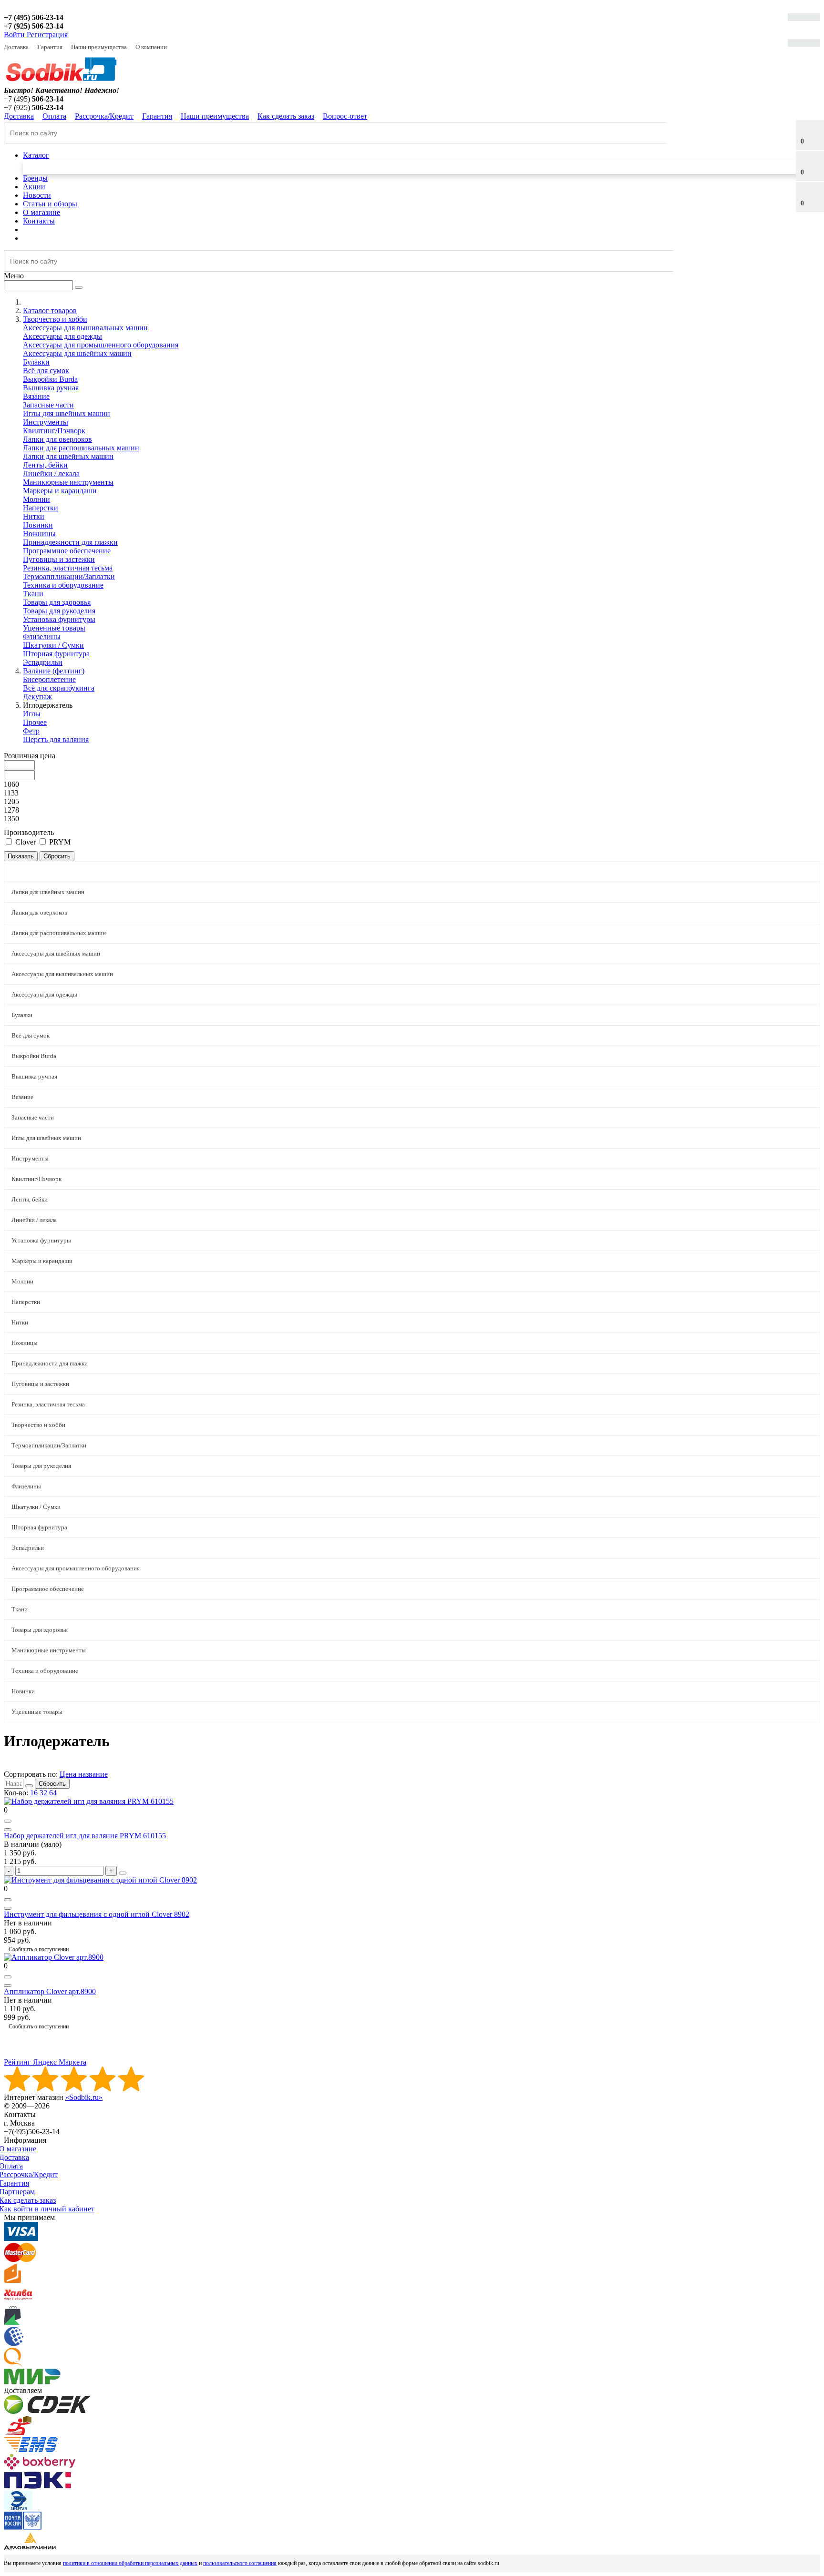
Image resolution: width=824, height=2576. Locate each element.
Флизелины (42, 636)
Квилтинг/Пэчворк (54, 431)
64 (53, 1793)
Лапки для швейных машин (68, 456)
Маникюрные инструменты (68, 482)
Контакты (39, 221)
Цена (69, 1774)
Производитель (29, 832)
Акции (34, 187)
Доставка (16, 47)
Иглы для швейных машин (67, 413)
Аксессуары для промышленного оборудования (101, 345)
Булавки (36, 362)
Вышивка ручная (51, 388)
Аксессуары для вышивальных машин (85, 328)
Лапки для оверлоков (57, 439)
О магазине (41, 212)
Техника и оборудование (63, 585)
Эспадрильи (43, 662)
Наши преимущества (99, 47)
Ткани (33, 594)
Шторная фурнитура (56, 654)
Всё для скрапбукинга (59, 688)
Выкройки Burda (50, 379)
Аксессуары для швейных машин (77, 353)
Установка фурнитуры (59, 619)
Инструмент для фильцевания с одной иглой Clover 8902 (97, 1914)
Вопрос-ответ (345, 116)
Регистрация (47, 35)
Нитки (34, 516)
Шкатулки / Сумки (53, 645)
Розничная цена (30, 756)
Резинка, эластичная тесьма (68, 568)
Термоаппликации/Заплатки (69, 576)
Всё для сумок (46, 371)
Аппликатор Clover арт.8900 (50, 1991)
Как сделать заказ (286, 116)
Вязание (36, 396)
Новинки (38, 525)
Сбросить (52, 1784)
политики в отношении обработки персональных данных (130, 2563)
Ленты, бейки (45, 465)
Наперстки (41, 508)
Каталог (36, 155)
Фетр (31, 731)
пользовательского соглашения (240, 2563)
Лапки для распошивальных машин (81, 448)
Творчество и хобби (38, 1425)
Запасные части (48, 405)
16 (35, 1793)
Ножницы (39, 534)
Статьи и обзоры (50, 204)
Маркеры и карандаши (60, 491)
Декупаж (37, 697)
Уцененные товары (54, 628)
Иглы (32, 714)
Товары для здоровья (57, 602)
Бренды (35, 178)
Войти (14, 35)
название (93, 1774)
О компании (151, 47)
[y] (29, 1786)
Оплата (54, 116)
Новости (37, 195)
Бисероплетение (49, 679)
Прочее (35, 722)
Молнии (36, 499)
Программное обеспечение (67, 551)
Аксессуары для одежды (62, 336)
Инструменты (46, 422)
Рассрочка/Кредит (104, 116)
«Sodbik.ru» (84, 2097)
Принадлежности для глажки (70, 542)
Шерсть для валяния (56, 739)
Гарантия (50, 47)
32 (44, 1793)
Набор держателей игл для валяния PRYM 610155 (85, 1836)
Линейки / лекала (51, 473)
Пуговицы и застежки (59, 559)
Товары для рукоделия (59, 611)
